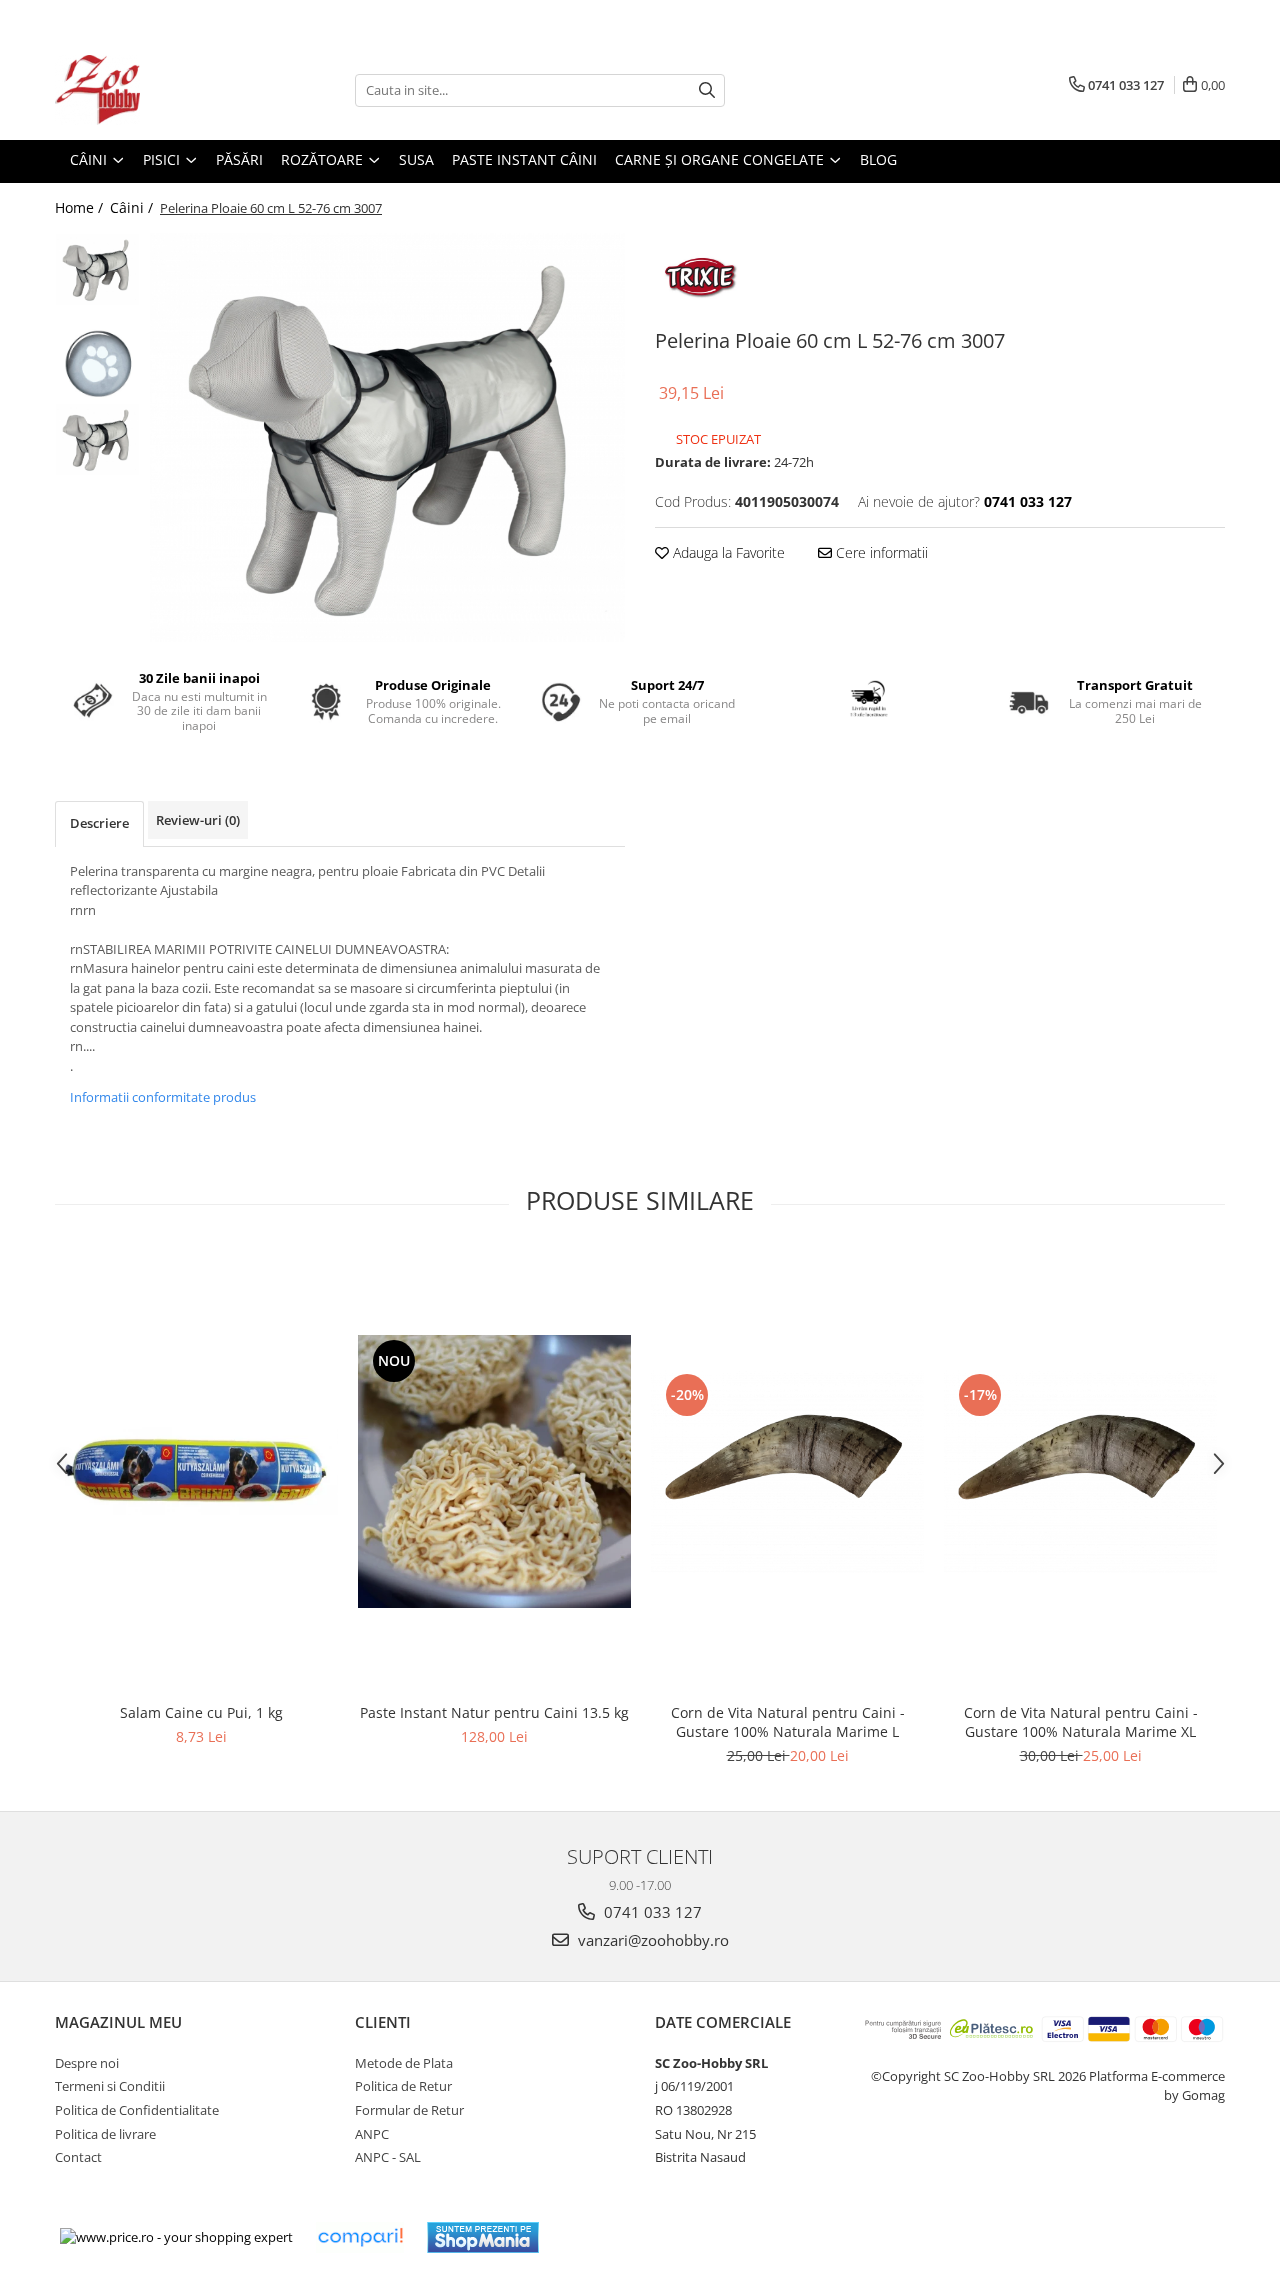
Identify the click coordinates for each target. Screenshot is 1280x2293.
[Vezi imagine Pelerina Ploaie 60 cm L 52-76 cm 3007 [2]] (97, 439)
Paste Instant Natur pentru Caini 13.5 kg (494, 1712)
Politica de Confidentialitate (137, 2110)
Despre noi (87, 2063)
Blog (878, 159)
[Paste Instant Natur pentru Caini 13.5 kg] (494, 1471)
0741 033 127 (651, 1912)
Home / (81, 207)
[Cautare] (707, 90)
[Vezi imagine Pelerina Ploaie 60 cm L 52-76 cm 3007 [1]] (97, 360)
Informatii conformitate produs (163, 1097)
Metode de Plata (404, 2063)
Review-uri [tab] (198, 820)
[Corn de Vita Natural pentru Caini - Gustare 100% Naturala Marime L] (787, 1471)
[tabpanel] (387, 437)
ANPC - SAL (388, 2157)
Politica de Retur (403, 2086)
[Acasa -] (155, 90)
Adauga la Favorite (727, 552)
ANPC (372, 2134)
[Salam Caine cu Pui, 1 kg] (201, 1471)
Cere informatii (880, 552)
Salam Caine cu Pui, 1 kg (201, 1712)
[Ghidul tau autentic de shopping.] (360, 2237)
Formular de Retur (409, 2110)
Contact (78, 2157)
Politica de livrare (105, 2134)
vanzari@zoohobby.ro (651, 1940)
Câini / (133, 207)
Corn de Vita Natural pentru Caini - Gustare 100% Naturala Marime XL (1081, 1722)
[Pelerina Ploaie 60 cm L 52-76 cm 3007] (387, 437)
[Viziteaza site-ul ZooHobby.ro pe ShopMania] (483, 2237)
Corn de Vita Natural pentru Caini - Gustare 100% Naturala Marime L (788, 1722)
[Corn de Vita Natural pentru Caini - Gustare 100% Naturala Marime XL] (1080, 1471)
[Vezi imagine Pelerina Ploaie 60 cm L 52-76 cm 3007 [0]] (97, 269)
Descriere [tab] (99, 823)
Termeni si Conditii (110, 2086)
